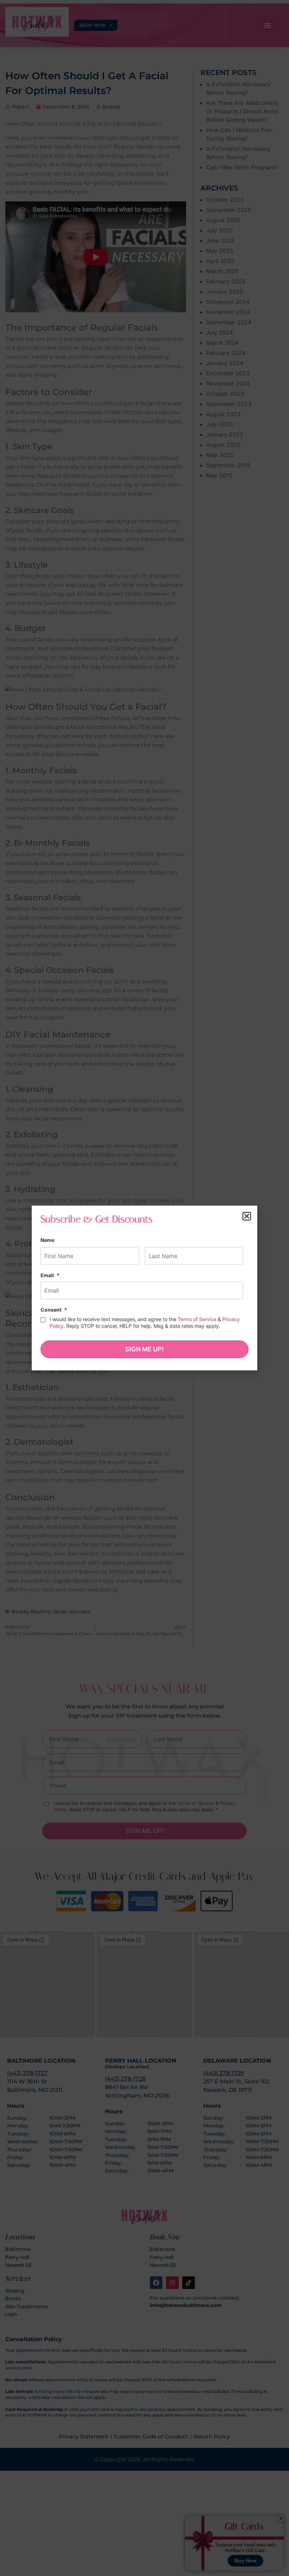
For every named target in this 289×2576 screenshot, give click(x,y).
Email (50, 1275)
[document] (144, 1288)
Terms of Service (197, 1319)
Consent (54, 1310)
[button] (247, 1216)
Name (47, 1240)
